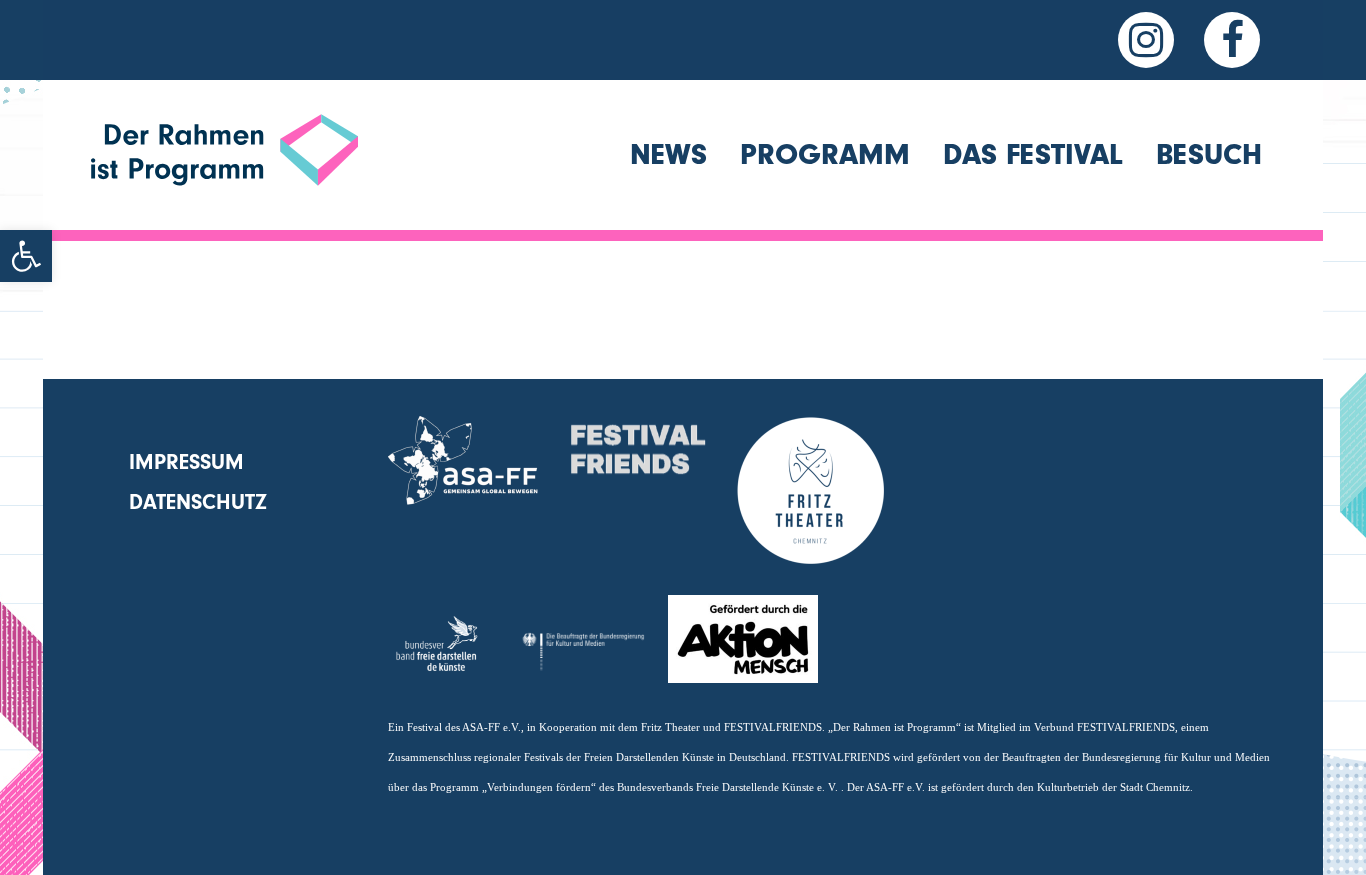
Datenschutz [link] (198, 502)
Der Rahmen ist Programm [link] (223, 229)
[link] (26, 256)
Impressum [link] (186, 462)
